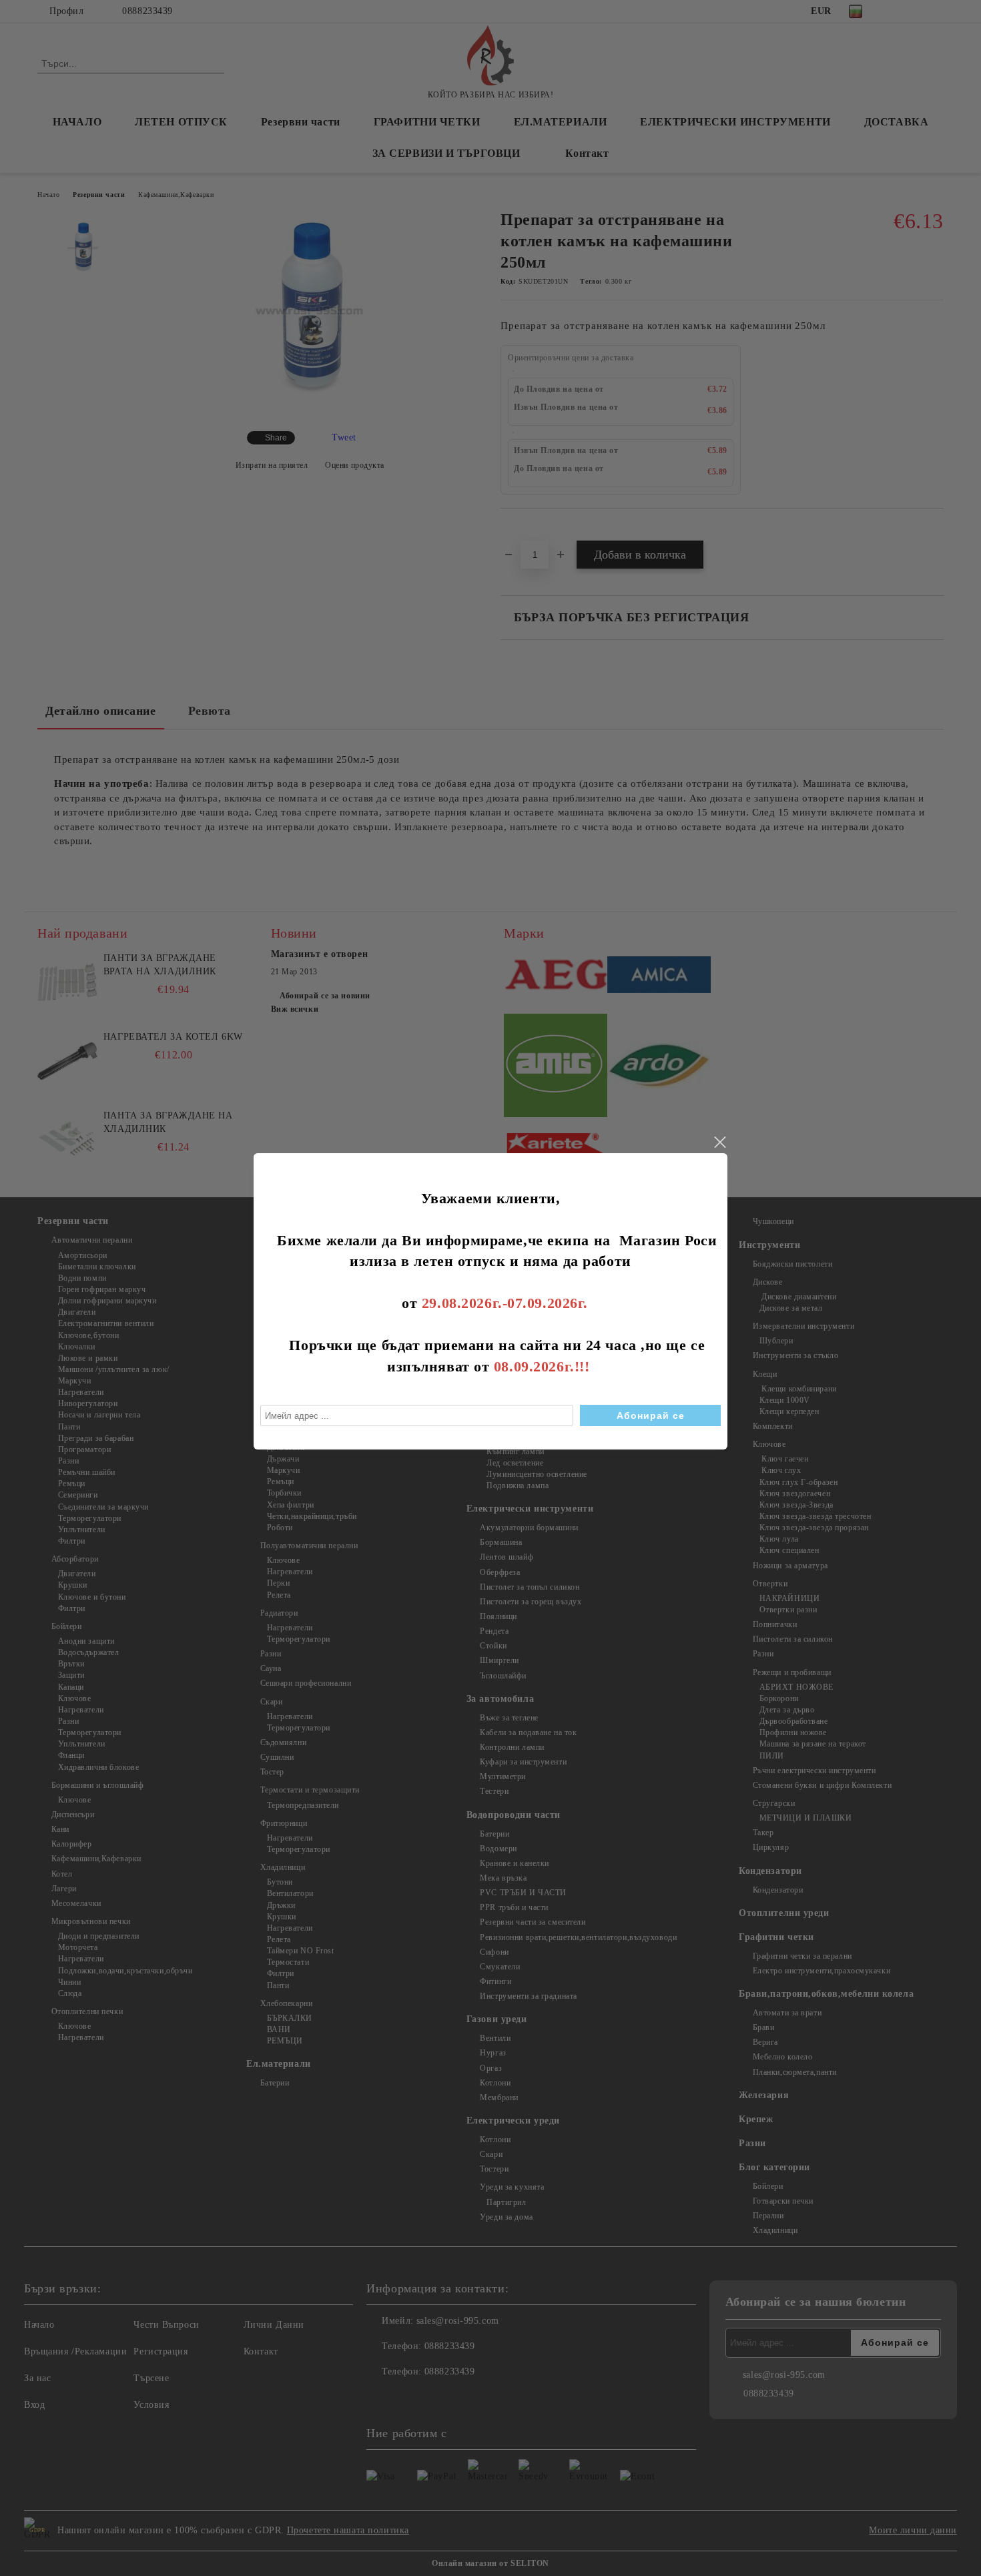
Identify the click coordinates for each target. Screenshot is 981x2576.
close (719, 1143)
